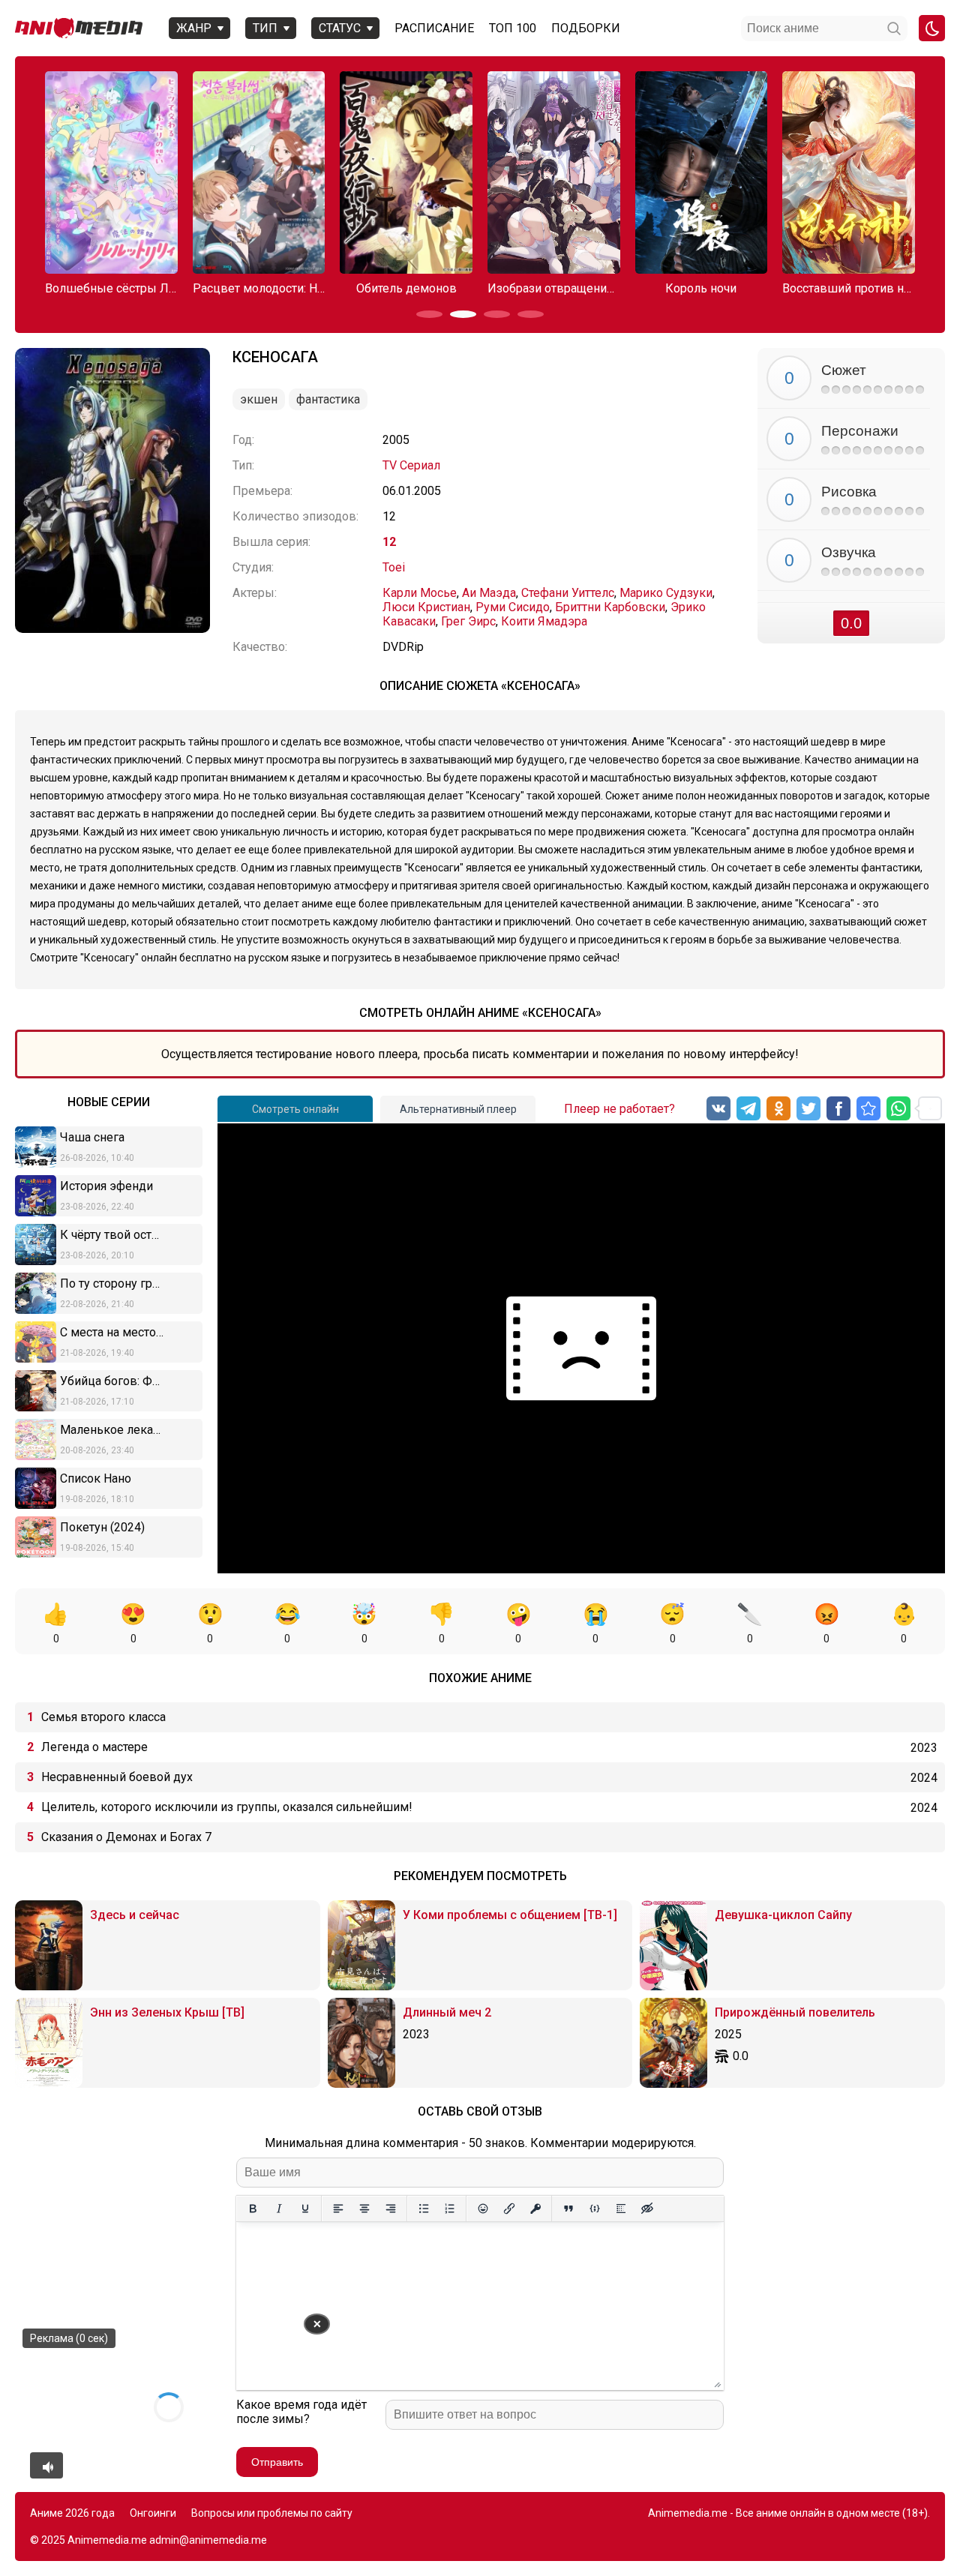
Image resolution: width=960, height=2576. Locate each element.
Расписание (434, 28)
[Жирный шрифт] (252, 2209)
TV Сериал (411, 465)
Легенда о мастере (94, 1747)
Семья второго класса (103, 1717)
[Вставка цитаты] (568, 2209)
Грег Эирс (468, 621)
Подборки (586, 28)
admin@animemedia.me (208, 2540)
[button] (429, 314)
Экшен (259, 399)
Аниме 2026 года (72, 2513)
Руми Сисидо (513, 607)
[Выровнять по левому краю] (338, 2209)
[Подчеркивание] (305, 2209)
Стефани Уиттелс (568, 593)
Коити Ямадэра (544, 621)
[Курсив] (279, 2209)
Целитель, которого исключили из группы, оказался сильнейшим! (227, 1807)
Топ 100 (513, 28)
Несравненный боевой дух (117, 1777)
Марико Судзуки (666, 593)
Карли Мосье (420, 593)
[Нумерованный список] (450, 2209)
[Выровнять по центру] (364, 2209)
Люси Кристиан (426, 607)
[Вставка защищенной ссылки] (535, 2209)
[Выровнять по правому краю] (390, 2209)
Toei (394, 567)
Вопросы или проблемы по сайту (272, 2513)
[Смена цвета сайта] (932, 28)
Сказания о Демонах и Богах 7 (126, 1837)
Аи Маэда (489, 593)
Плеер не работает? (619, 1109)
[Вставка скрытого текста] (647, 2209)
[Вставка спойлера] (621, 2209)
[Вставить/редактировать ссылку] (509, 2209)
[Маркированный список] (423, 2209)
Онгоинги (153, 2513)
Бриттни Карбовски (610, 607)
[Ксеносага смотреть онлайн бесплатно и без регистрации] (868, 1108)
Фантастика (328, 399)
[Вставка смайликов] (483, 2209)
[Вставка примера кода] (594, 2209)
